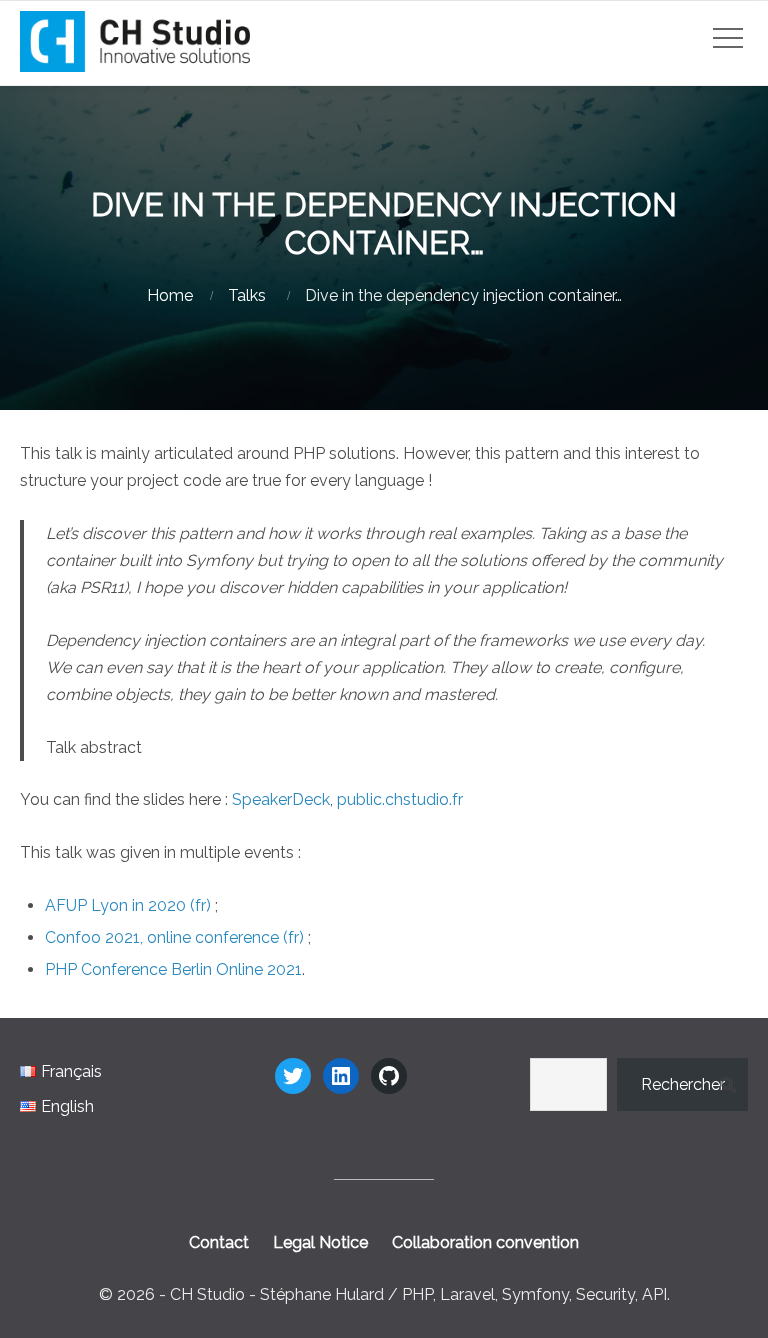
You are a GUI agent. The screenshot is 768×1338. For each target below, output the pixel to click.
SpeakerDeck (281, 799)
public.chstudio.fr (400, 799)
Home (170, 295)
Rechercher (683, 1084)
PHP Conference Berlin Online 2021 (173, 969)
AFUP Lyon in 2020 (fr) (128, 905)
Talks (247, 295)
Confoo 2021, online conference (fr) (174, 937)
